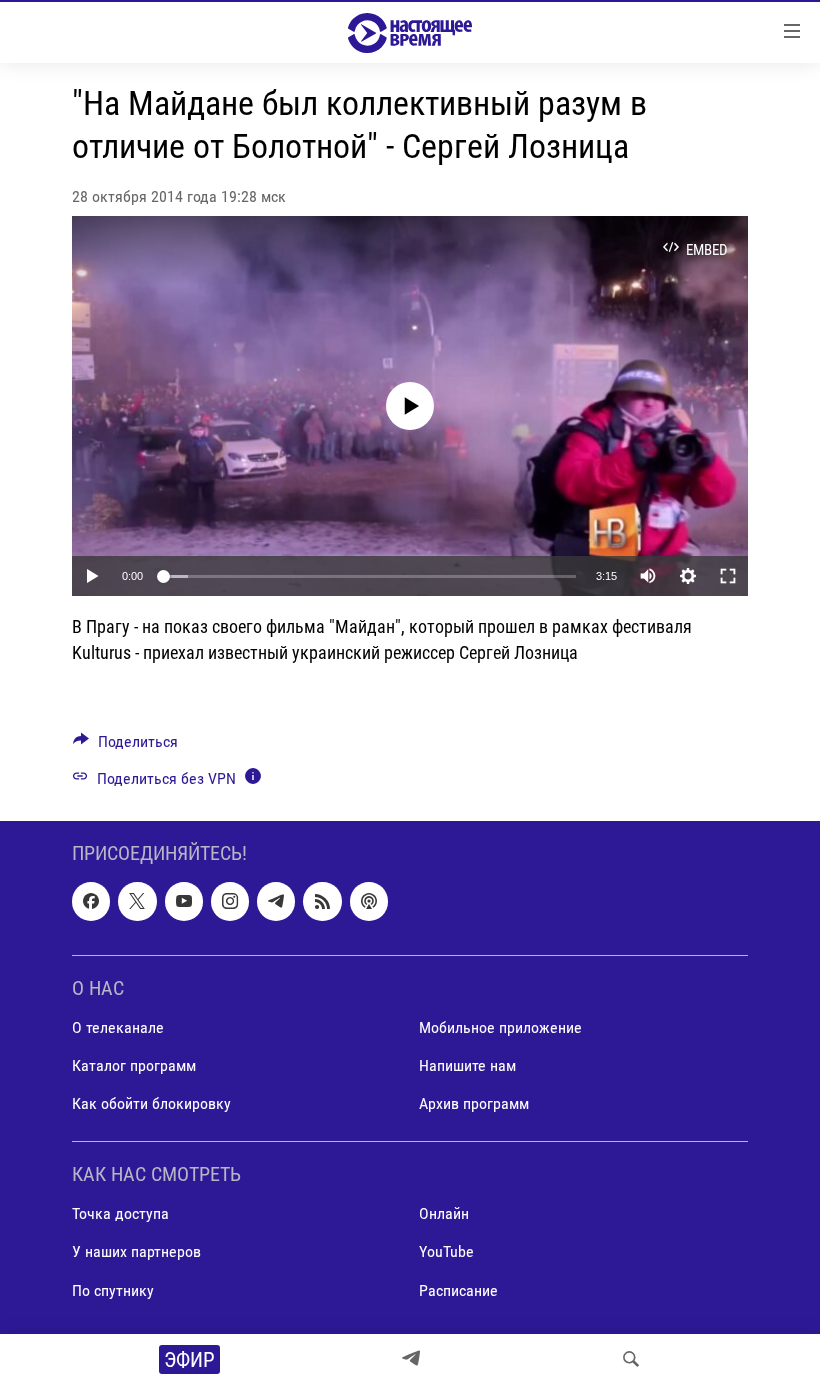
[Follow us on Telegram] (276, 901)
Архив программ (474, 1103)
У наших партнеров (136, 1251)
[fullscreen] (728, 576)
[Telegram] (411, 1359)
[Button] (125, 746)
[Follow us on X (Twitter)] (137, 901)
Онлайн (444, 1213)
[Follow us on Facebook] (91, 901)
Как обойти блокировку (151, 1103)
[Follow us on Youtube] (184, 901)
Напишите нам (467, 1065)
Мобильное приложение (500, 1027)
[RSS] (322, 901)
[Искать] (631, 1359)
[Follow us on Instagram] (230, 901)
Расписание (458, 1289)
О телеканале (118, 1027)
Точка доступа (120, 1213)
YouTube (446, 1251)
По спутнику (113, 1289)
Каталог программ (134, 1065)
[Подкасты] (369, 901)
